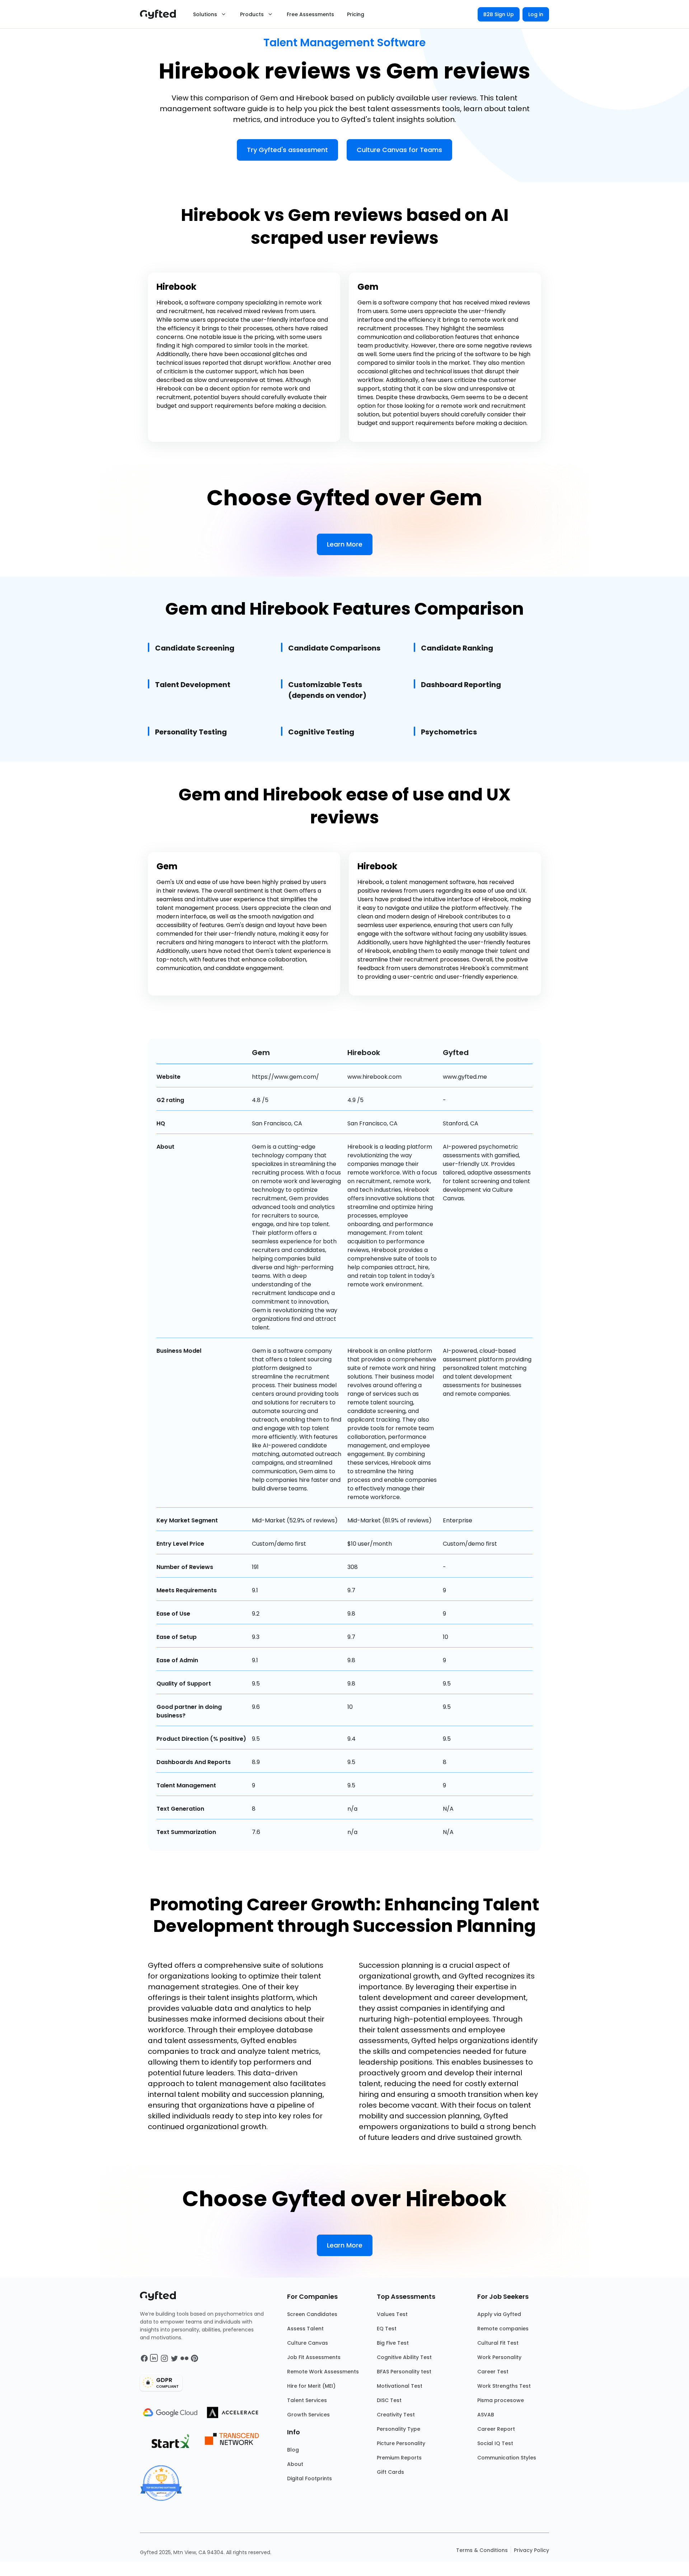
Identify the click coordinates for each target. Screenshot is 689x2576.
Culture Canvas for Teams (399, 150)
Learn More (345, 544)
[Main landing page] (161, 14)
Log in (536, 14)
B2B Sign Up (499, 14)
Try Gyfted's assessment (287, 150)
